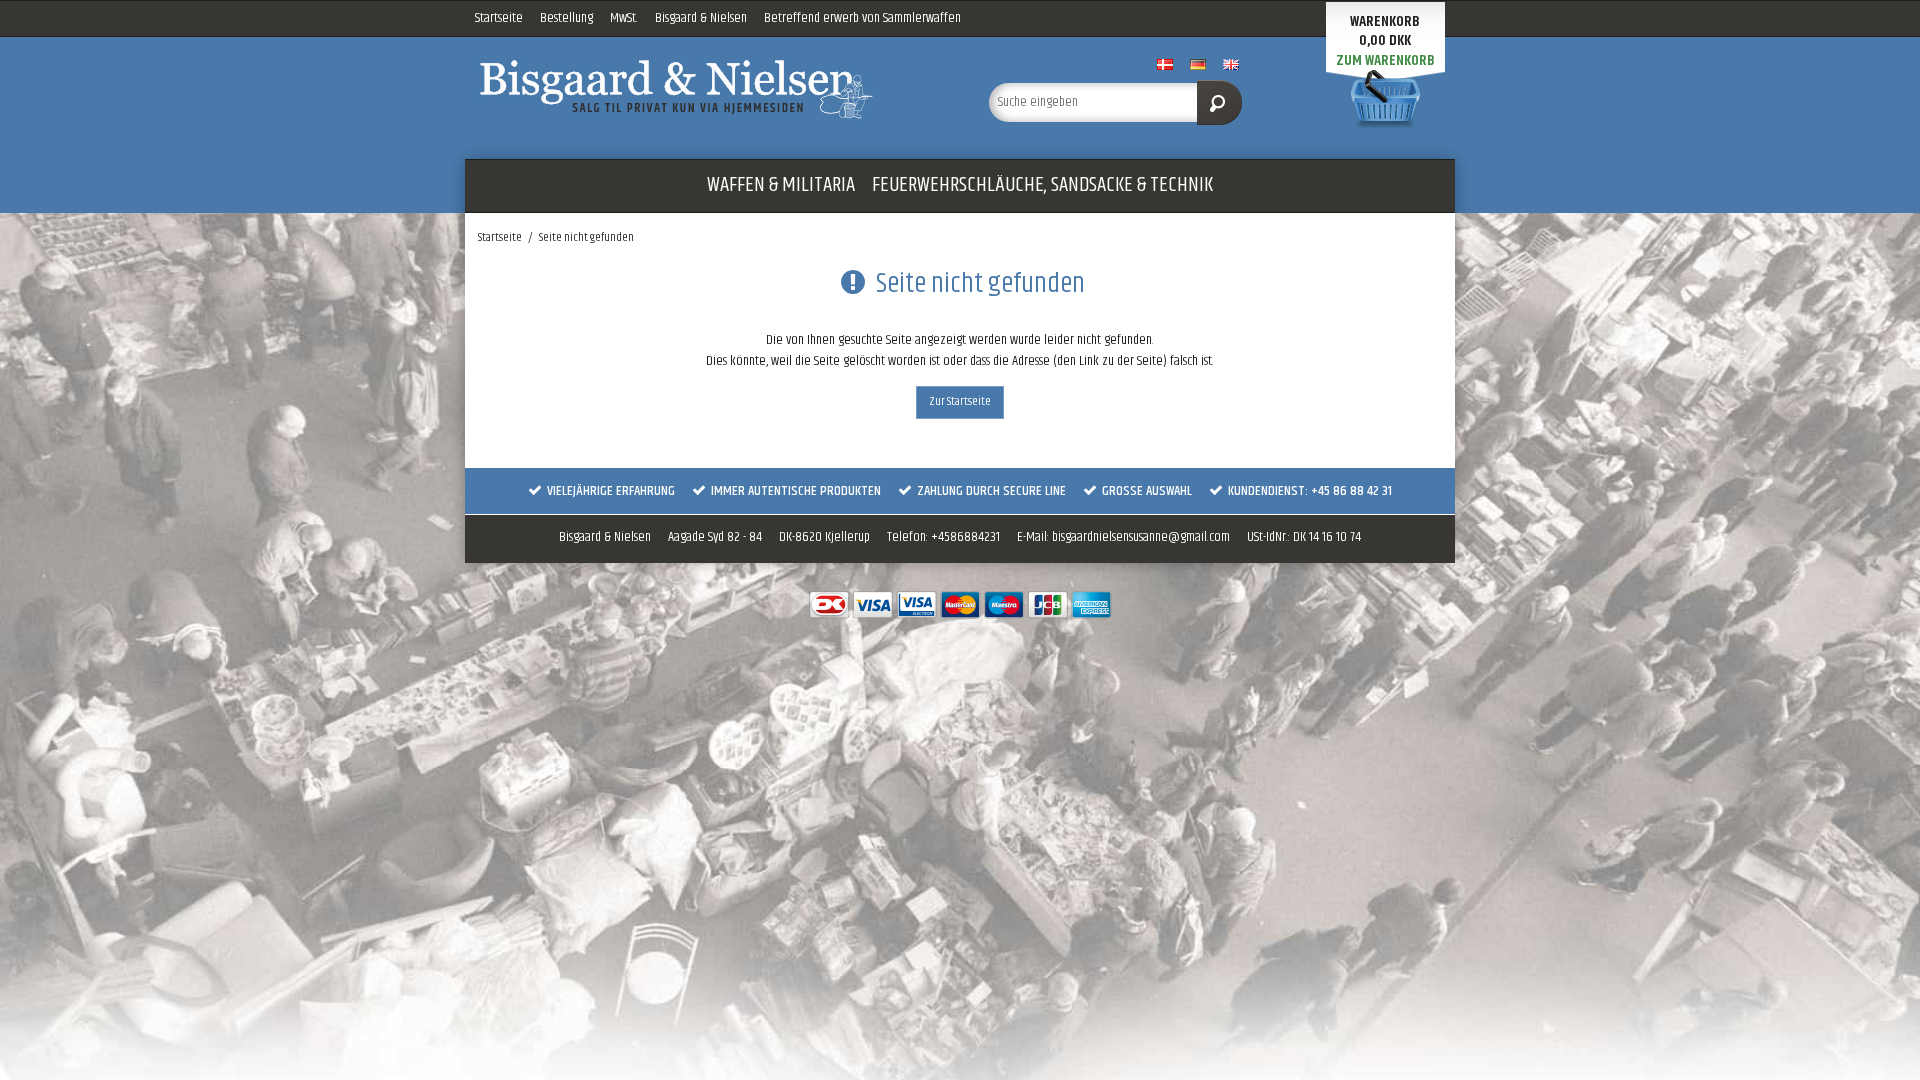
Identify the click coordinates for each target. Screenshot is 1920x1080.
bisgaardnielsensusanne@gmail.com (1141, 537)
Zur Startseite (960, 401)
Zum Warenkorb (1385, 60)
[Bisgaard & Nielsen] (712, 89)
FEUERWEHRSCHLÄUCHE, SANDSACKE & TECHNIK (1042, 185)
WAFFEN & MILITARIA (781, 185)
